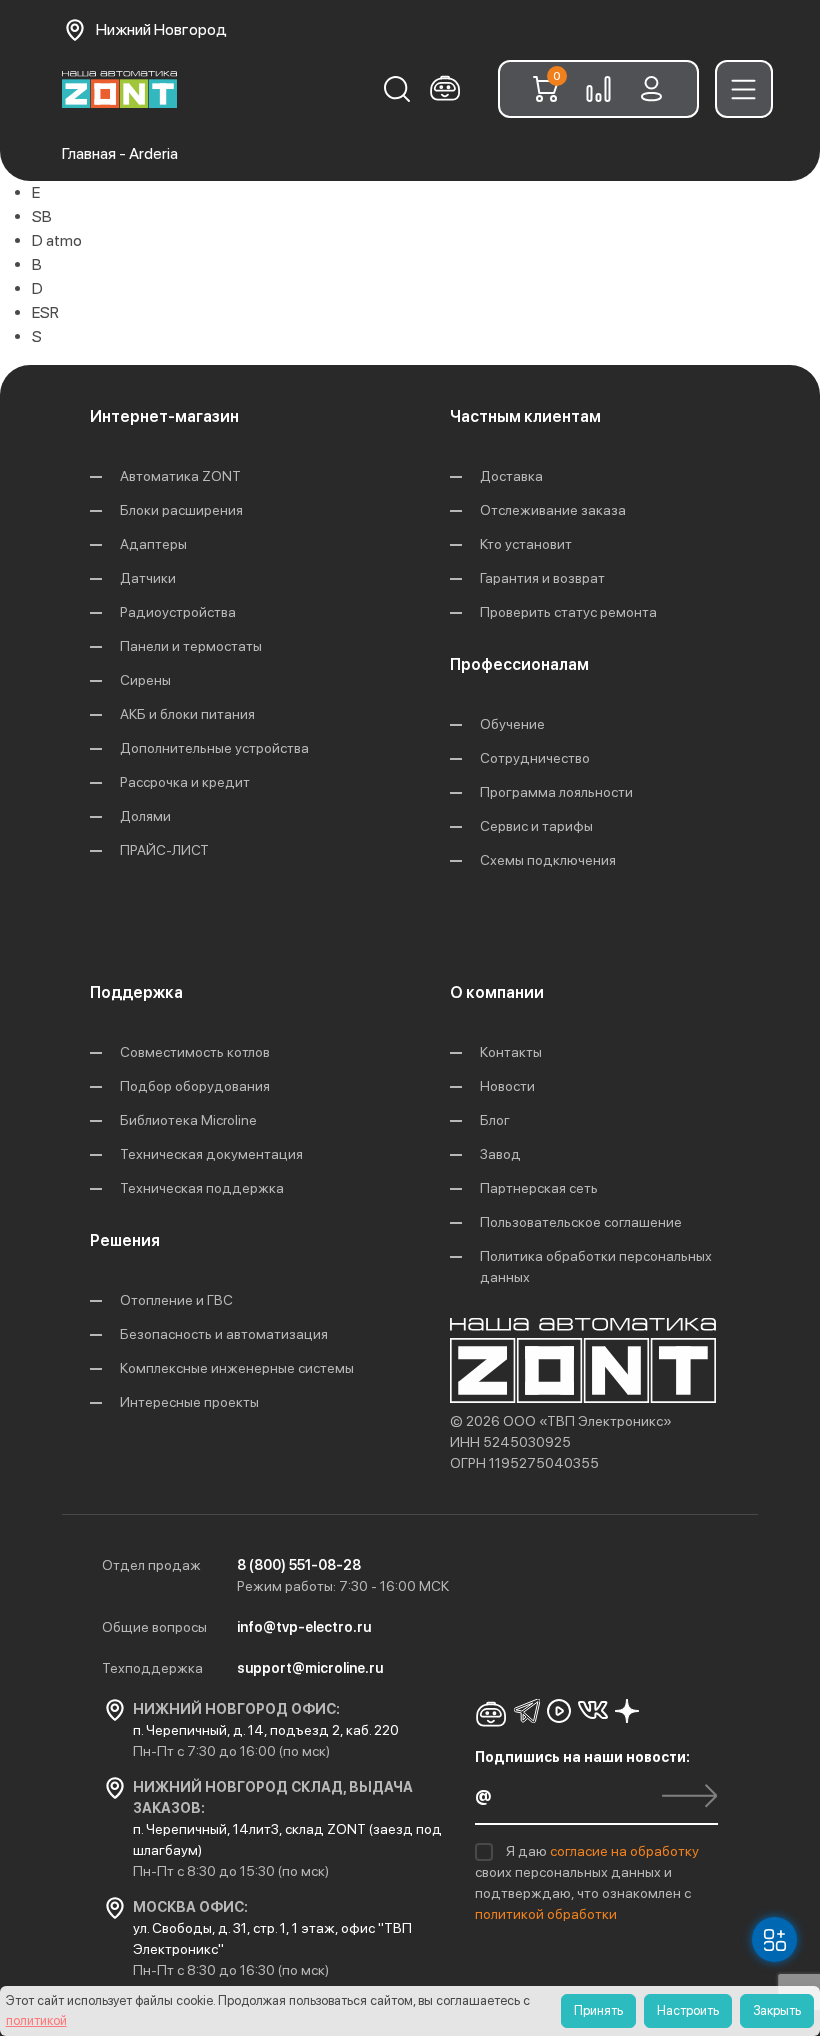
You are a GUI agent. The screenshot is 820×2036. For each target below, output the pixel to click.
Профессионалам (519, 664)
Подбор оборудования (195, 1086)
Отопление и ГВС (176, 1300)
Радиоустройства (178, 612)
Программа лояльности (556, 792)
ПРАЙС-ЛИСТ (164, 850)
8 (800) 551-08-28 (299, 1565)
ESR (45, 312)
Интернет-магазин (164, 416)
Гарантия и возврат (542, 578)
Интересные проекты (189, 1402)
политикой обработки (546, 1914)
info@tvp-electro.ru (304, 1627)
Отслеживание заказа (553, 510)
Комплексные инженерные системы (237, 1368)
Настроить (688, 2010)
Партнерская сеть (539, 1188)
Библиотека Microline (188, 1120)
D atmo (57, 240)
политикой (36, 2020)
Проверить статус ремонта (568, 612)
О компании (497, 992)
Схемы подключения (548, 860)
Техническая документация (211, 1154)
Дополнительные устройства (214, 748)
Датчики (148, 578)
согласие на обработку (624, 1851)
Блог (495, 1120)
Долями (145, 816)
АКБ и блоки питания (187, 714)
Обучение (512, 724)
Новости (507, 1086)
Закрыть (777, 2010)
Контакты (511, 1052)
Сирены (145, 680)
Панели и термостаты (191, 646)
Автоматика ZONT (180, 476)
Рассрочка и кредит (185, 782)
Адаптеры (153, 544)
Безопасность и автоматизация (224, 1334)
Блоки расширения (181, 510)
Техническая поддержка (202, 1188)
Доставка (511, 476)
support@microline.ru (310, 1668)
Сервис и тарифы (536, 826)
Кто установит (526, 544)
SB (42, 216)
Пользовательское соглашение (581, 1222)
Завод (500, 1154)
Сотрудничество (535, 758)
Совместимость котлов (195, 1052)
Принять (598, 2010)
